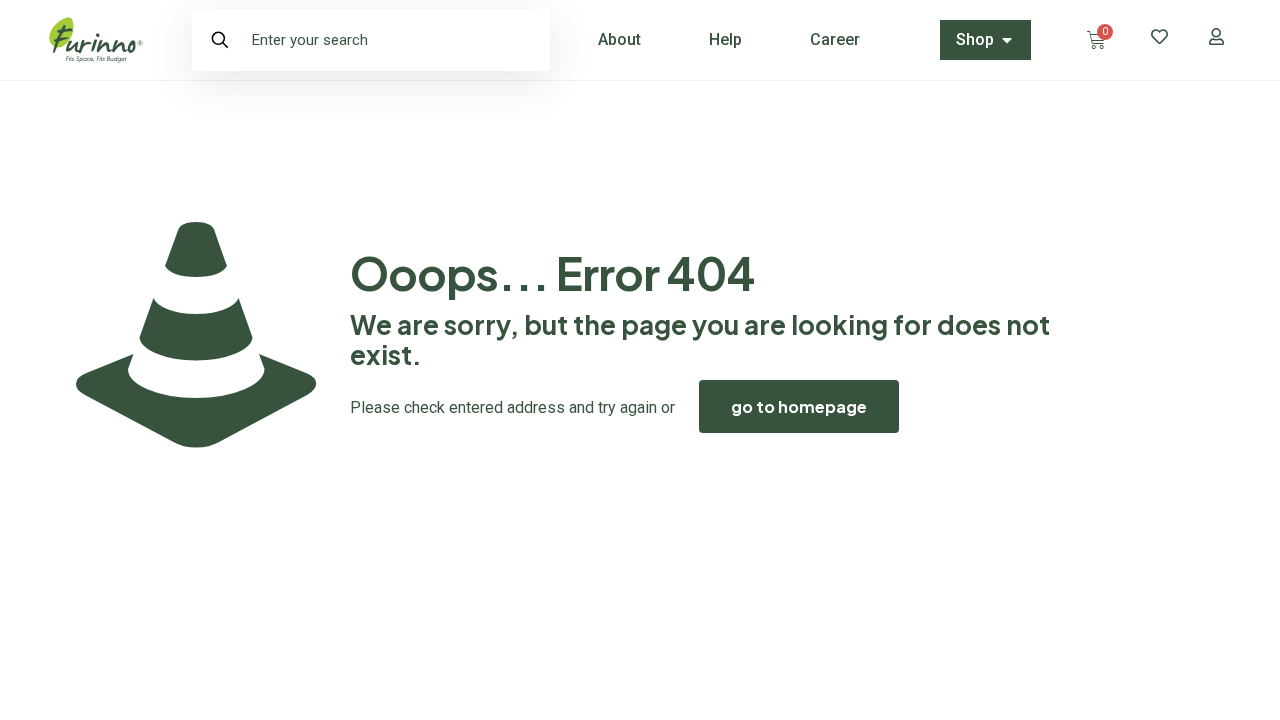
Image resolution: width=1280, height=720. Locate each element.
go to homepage (799, 406)
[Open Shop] (1007, 40)
